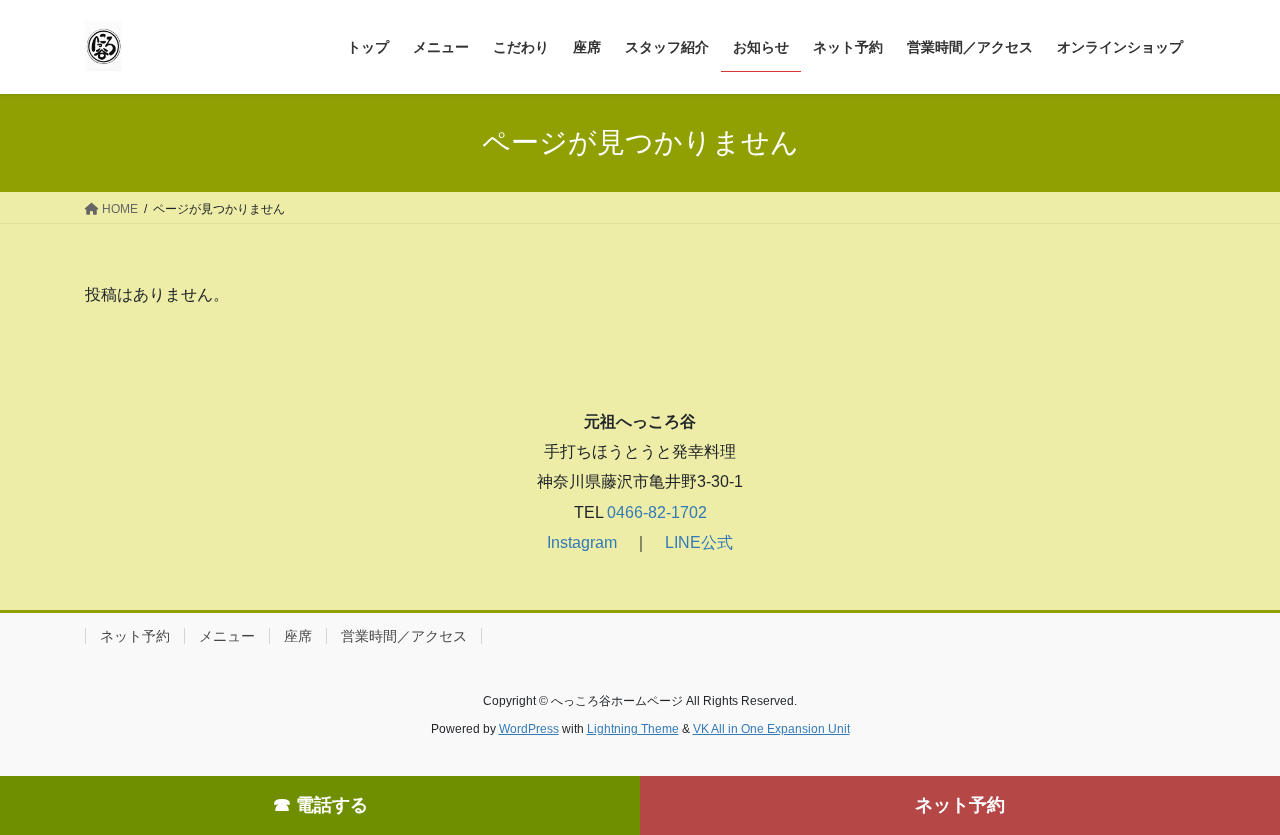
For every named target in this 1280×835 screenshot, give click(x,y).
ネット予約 (960, 805)
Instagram (582, 542)
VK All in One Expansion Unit (771, 729)
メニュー (227, 636)
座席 (298, 636)
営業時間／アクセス (404, 636)
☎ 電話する (320, 805)
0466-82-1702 (655, 512)
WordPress (529, 729)
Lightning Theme (633, 729)
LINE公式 (699, 542)
